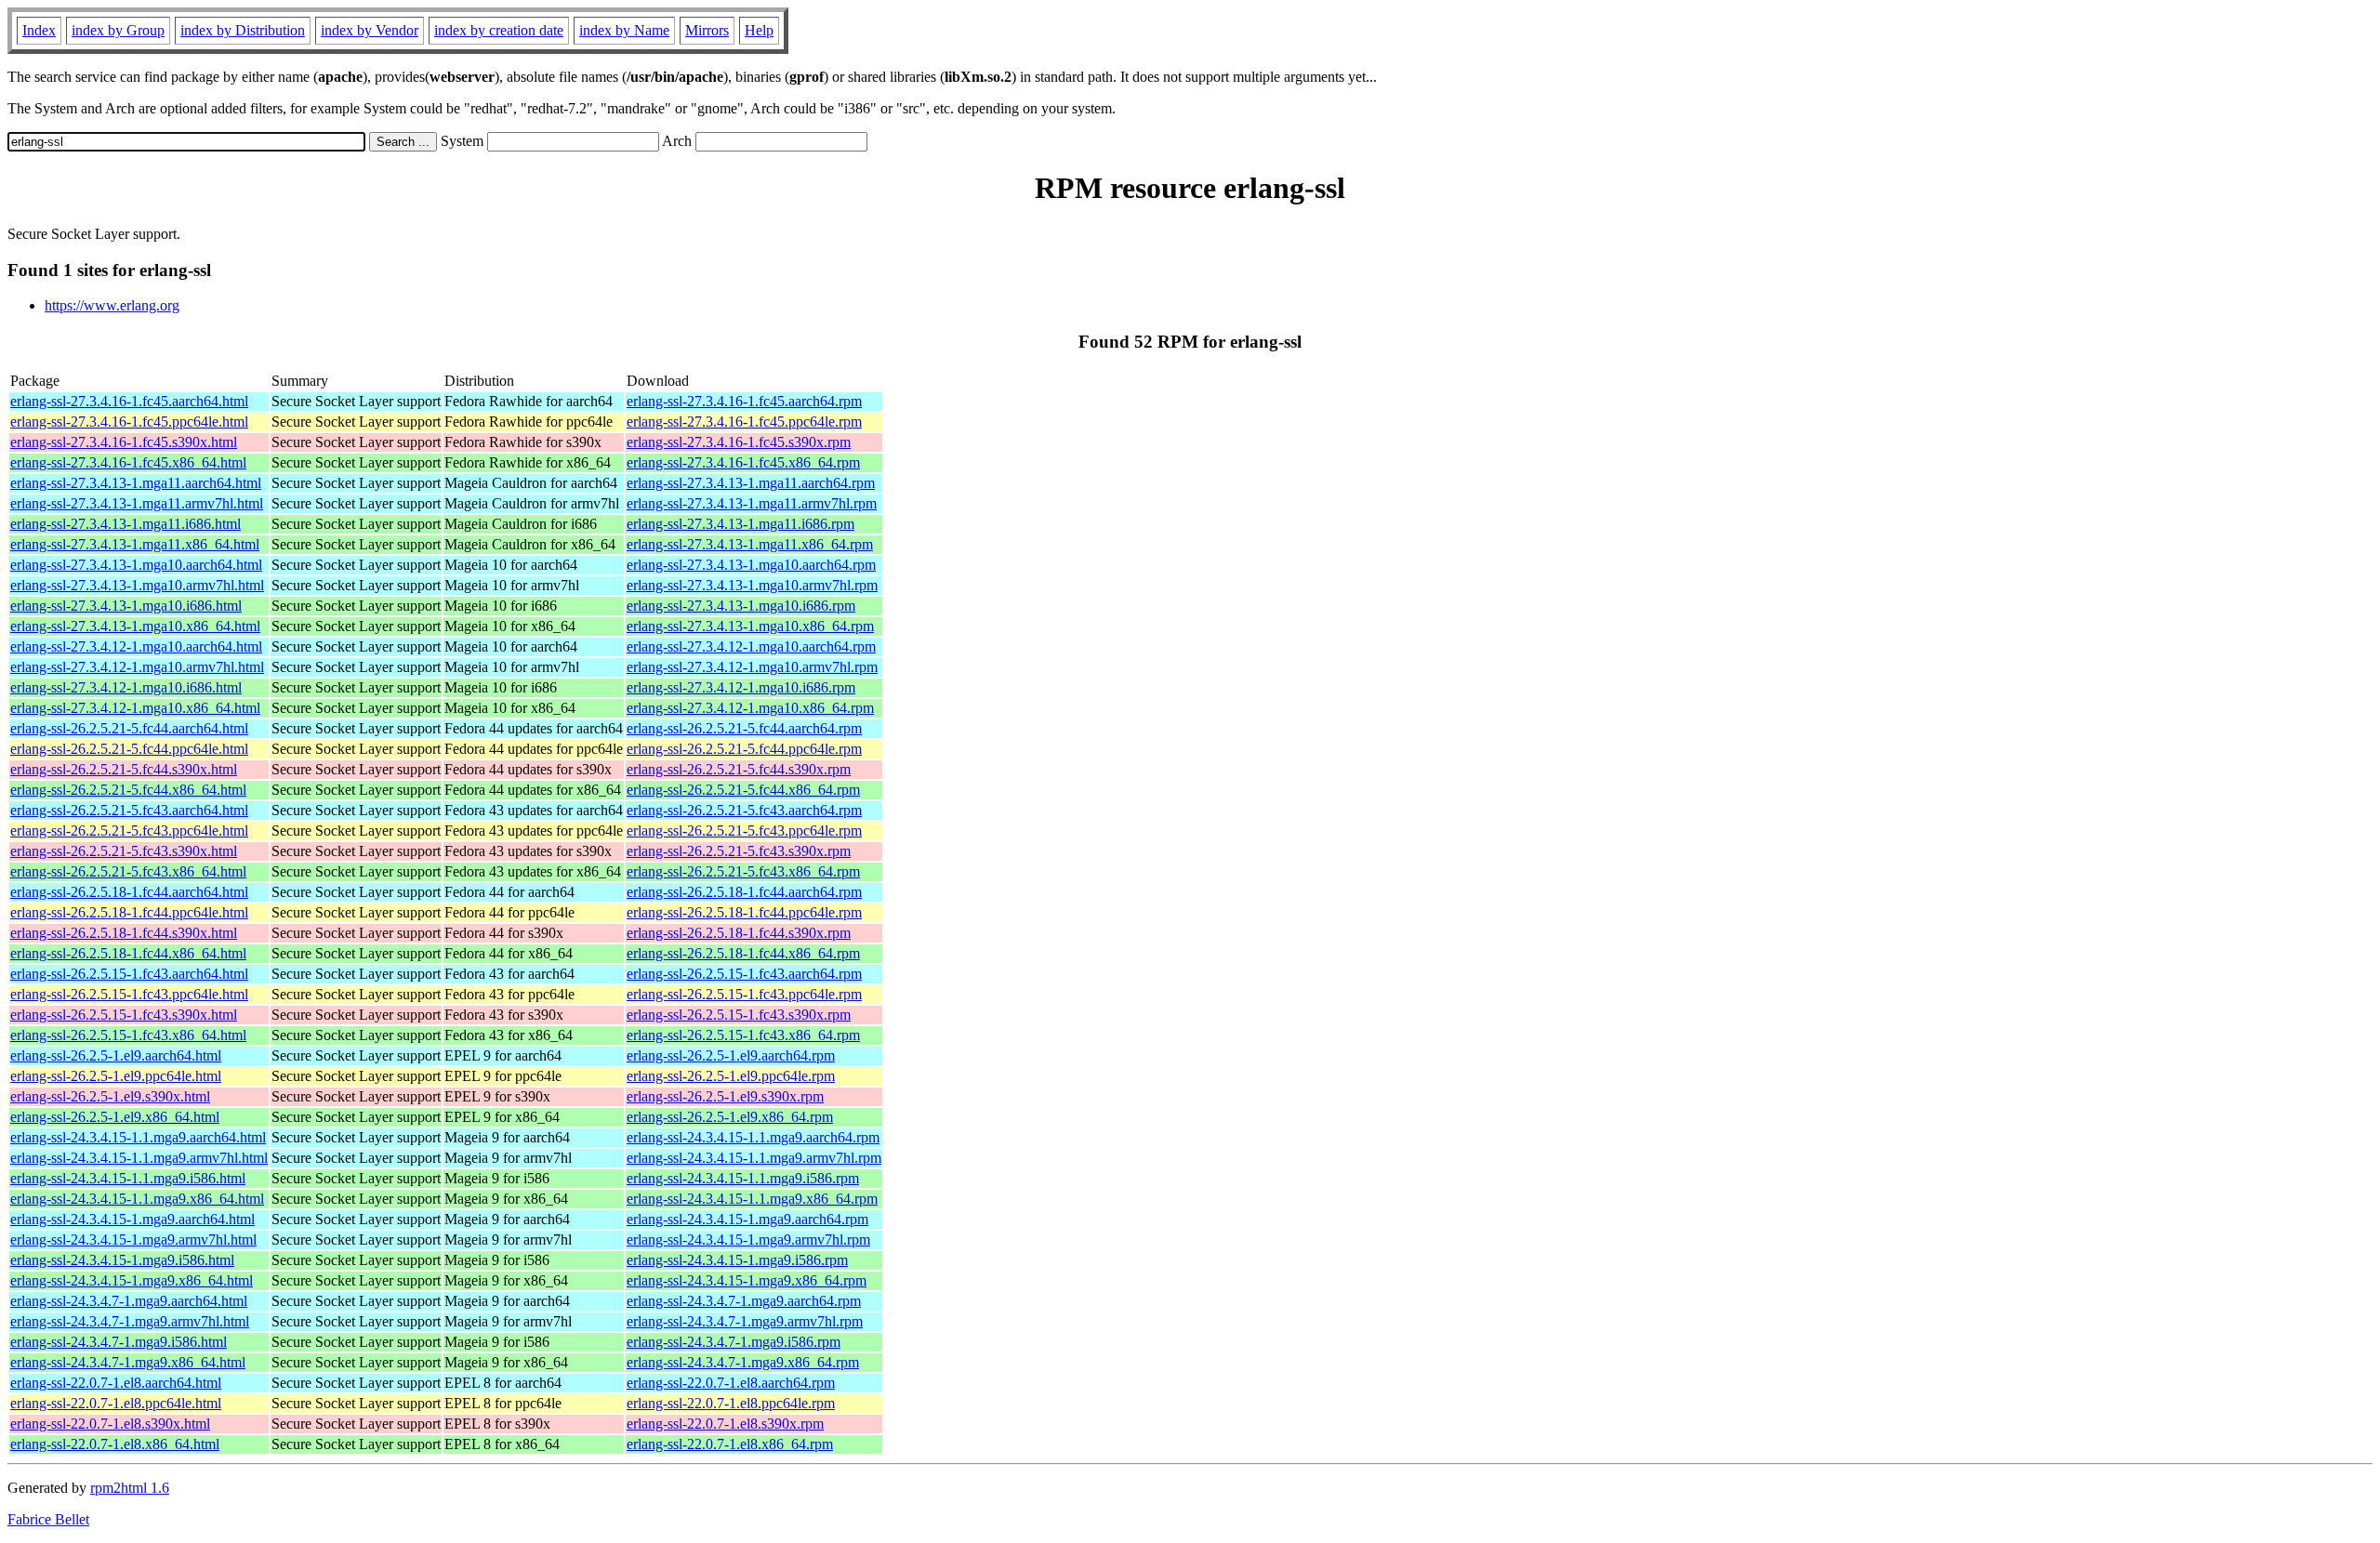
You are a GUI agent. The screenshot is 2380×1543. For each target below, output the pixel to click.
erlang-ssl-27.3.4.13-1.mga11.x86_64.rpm (750, 544)
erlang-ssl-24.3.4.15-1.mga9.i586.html (122, 1260)
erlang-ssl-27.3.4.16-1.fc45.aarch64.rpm (744, 401)
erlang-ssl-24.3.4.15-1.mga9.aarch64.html (132, 1219)
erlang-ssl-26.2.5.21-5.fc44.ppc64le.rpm (744, 749)
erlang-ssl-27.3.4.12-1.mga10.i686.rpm (741, 687)
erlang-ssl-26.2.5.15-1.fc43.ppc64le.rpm (744, 994)
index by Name (624, 30)
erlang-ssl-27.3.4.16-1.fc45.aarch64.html (129, 401)
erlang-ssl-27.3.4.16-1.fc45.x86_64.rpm (743, 462)
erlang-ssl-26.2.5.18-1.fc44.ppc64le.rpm (744, 912)
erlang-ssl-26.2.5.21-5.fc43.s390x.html (124, 851)
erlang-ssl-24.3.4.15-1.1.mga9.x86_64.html (137, 1199)
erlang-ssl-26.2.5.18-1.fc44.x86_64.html (128, 953)
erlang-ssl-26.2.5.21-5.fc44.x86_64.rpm (743, 790)
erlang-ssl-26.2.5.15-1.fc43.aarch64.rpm (744, 974)
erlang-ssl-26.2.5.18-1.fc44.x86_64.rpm (743, 953)
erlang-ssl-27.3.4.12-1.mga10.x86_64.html (135, 708)
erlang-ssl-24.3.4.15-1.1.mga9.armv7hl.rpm (754, 1158)
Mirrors (707, 30)
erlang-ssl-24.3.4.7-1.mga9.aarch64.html (129, 1301)
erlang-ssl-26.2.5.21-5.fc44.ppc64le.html (129, 749)
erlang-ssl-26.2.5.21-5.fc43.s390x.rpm (739, 851)
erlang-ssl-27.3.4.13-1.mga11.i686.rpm (740, 524)
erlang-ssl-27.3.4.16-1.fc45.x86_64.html (128, 462)
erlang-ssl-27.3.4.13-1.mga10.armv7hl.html (137, 585)
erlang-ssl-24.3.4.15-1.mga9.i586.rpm (737, 1260)
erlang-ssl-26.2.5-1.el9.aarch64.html (116, 1055)
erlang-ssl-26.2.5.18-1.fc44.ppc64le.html (129, 912)
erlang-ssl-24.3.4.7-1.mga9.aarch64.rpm (744, 1301)
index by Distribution (243, 30)
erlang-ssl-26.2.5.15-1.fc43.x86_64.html (128, 1035)
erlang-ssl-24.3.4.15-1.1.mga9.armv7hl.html (139, 1158)
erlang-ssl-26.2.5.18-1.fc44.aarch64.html (129, 892)
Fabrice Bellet (48, 1519)
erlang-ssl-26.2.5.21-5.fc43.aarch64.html (129, 810)
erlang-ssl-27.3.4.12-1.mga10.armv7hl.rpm (752, 667)
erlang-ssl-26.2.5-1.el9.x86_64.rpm (730, 1117)
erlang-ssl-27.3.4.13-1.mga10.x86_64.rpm (750, 626)
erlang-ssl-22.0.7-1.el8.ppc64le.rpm (731, 1403)
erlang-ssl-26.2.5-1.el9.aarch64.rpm (731, 1055)
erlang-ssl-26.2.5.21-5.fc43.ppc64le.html (129, 831)
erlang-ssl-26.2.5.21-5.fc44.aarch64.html (129, 728)
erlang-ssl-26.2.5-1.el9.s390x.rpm (725, 1096)
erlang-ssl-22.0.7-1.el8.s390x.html (110, 1424)
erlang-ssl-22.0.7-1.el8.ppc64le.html (116, 1403)
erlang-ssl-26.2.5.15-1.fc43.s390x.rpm (739, 1015)
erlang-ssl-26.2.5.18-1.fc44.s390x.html (124, 933)
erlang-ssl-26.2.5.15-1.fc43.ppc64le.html (129, 994)
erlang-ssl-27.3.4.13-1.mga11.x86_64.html (135, 544)
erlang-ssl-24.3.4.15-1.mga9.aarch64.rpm (747, 1219)
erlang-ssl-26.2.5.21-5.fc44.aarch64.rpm (744, 728)
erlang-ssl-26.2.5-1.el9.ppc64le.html (116, 1076)
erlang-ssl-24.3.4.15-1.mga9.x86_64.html (132, 1280)
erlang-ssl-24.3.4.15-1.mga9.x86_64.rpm (747, 1280)
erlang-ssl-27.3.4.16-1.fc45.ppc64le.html (129, 422)
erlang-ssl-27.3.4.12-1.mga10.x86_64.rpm (750, 708)
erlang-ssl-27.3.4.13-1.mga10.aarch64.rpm (751, 565)
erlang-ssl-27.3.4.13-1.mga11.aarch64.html (136, 483)
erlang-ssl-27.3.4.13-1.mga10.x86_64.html (135, 626)
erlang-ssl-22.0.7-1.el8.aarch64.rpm (731, 1383)
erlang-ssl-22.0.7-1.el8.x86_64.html (115, 1444)
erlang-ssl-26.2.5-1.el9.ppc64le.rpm (731, 1076)
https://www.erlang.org (112, 305)
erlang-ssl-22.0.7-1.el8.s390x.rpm (725, 1424)
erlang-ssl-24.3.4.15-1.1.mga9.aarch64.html (138, 1137)
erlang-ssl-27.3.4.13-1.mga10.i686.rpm (741, 606)
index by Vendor (370, 30)
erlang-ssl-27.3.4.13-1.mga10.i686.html (126, 606)
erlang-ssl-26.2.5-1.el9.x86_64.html (115, 1117)
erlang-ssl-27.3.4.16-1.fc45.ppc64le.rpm (744, 422)
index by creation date (499, 30)
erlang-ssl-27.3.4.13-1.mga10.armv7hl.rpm (752, 585)
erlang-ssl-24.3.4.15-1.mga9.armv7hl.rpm (748, 1240)
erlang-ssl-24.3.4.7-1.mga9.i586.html (119, 1342)
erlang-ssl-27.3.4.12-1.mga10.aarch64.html (136, 646)
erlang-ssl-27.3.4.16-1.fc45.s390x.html (124, 442)
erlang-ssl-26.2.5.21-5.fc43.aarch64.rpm (744, 810)
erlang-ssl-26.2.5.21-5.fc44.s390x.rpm (739, 769)
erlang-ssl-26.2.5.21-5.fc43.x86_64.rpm (743, 871)
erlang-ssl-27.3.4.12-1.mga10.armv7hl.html (137, 667)
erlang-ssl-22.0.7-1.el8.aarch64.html (116, 1383)
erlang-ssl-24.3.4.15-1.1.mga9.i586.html (128, 1178)
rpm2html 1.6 (130, 1488)
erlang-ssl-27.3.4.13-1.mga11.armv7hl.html (137, 503)
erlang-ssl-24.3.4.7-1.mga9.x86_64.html (128, 1362)
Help (759, 30)
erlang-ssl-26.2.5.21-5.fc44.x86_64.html (128, 790)
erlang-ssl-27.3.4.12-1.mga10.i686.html (126, 687)
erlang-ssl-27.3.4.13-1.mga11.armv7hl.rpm (752, 503)
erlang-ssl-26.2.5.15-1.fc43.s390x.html (124, 1015)
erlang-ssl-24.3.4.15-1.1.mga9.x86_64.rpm (752, 1199)
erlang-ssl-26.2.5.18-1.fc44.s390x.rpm (739, 933)
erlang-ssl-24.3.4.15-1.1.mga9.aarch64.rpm (753, 1137)
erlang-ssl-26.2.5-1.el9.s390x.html (110, 1096)
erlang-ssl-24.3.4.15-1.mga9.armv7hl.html (133, 1240)
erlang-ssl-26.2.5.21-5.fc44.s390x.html (124, 769)
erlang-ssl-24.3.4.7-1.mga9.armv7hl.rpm (745, 1321)
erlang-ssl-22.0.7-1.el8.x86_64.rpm (730, 1444)
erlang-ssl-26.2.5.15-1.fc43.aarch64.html (129, 974)
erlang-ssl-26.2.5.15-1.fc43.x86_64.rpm (743, 1035)
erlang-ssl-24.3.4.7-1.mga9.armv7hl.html (130, 1321)
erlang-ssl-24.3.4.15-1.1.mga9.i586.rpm (743, 1178)
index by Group (118, 30)
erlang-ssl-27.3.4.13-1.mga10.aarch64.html (136, 565)
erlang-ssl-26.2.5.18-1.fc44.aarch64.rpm (744, 892)
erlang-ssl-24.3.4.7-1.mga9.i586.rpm (734, 1342)
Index (39, 30)
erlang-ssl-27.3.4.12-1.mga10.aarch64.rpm (751, 646)
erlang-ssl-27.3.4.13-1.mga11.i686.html (126, 524)
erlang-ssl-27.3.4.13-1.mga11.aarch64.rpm (751, 483)
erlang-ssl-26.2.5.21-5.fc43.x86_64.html (128, 871)
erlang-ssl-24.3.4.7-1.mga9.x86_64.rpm (743, 1362)
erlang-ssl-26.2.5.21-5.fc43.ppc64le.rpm (744, 831)
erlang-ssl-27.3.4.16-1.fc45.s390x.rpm (739, 442)
